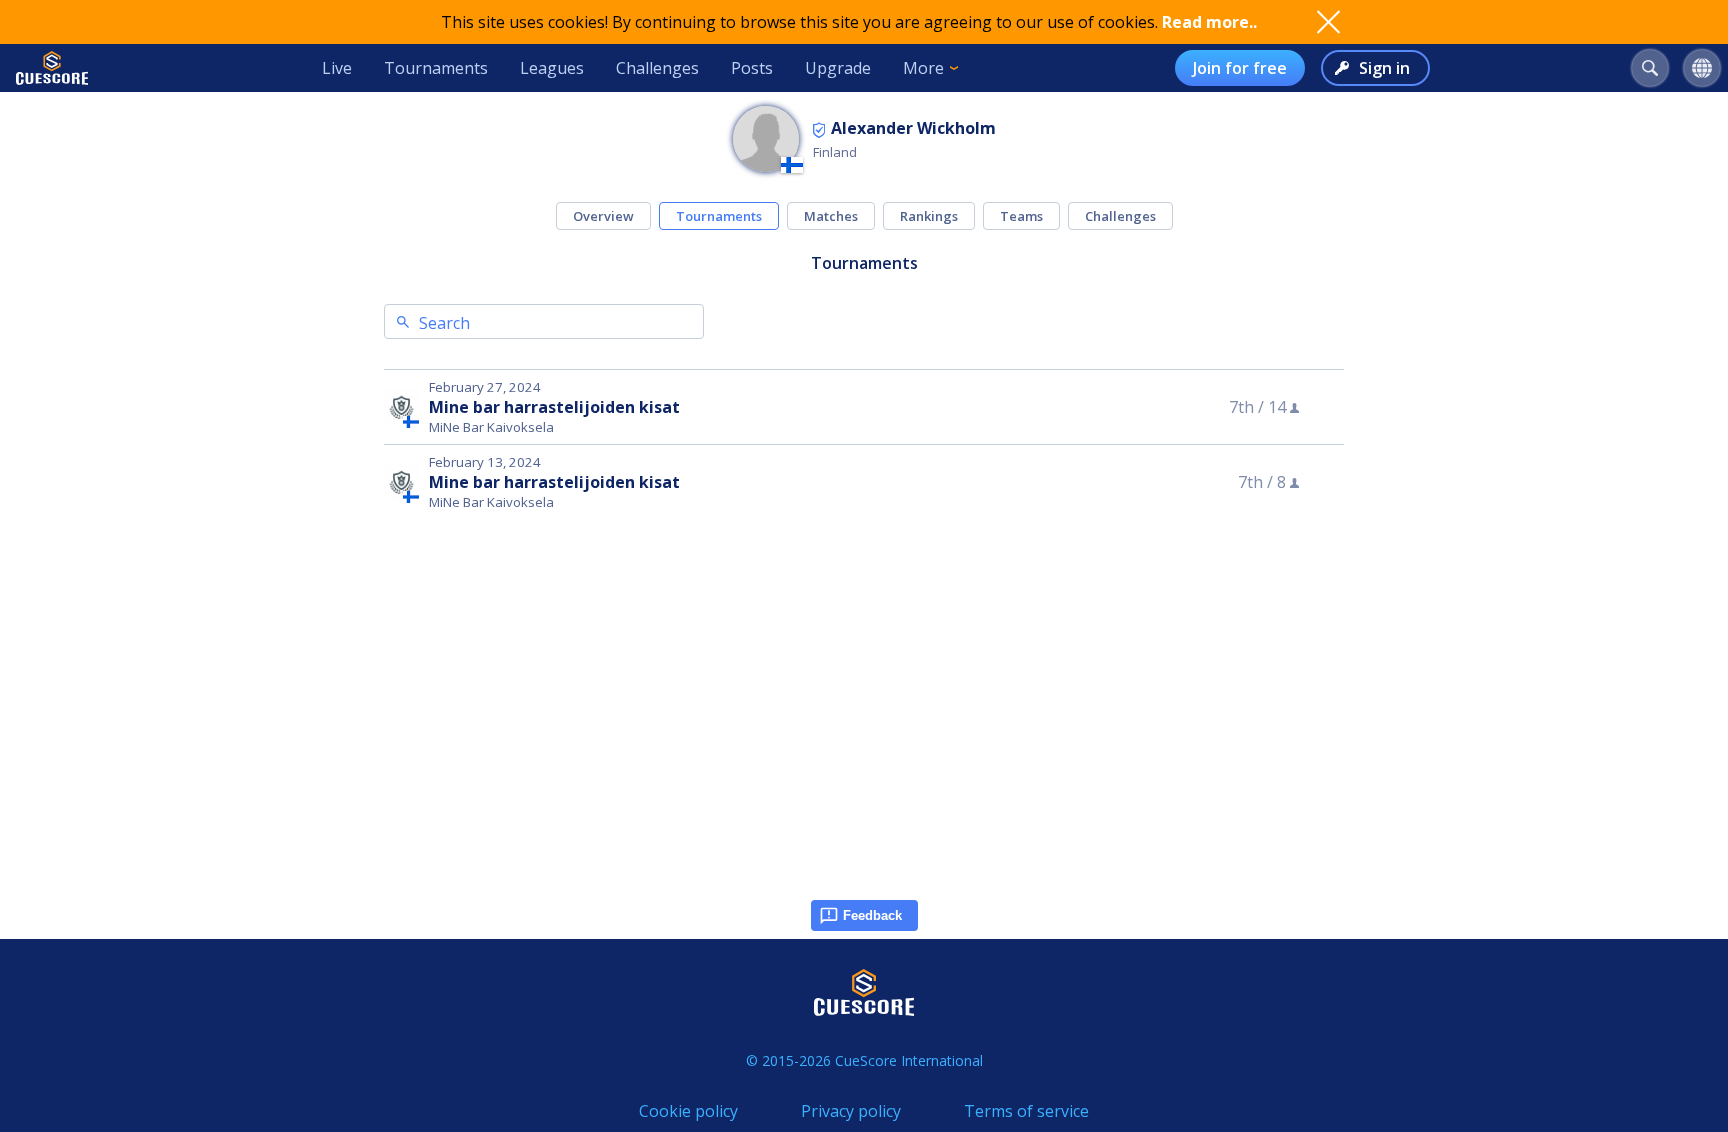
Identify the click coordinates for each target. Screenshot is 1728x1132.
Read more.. (1209, 22)
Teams (1021, 216)
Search (444, 323)
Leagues (552, 68)
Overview (603, 216)
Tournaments (436, 68)
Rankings (929, 216)
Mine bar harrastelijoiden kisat (554, 407)
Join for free (1240, 68)
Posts (752, 68)
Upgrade (838, 68)
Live (337, 68)
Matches (831, 216)
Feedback (872, 915)
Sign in (1384, 68)
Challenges (657, 68)
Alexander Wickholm (913, 128)
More (923, 68)
